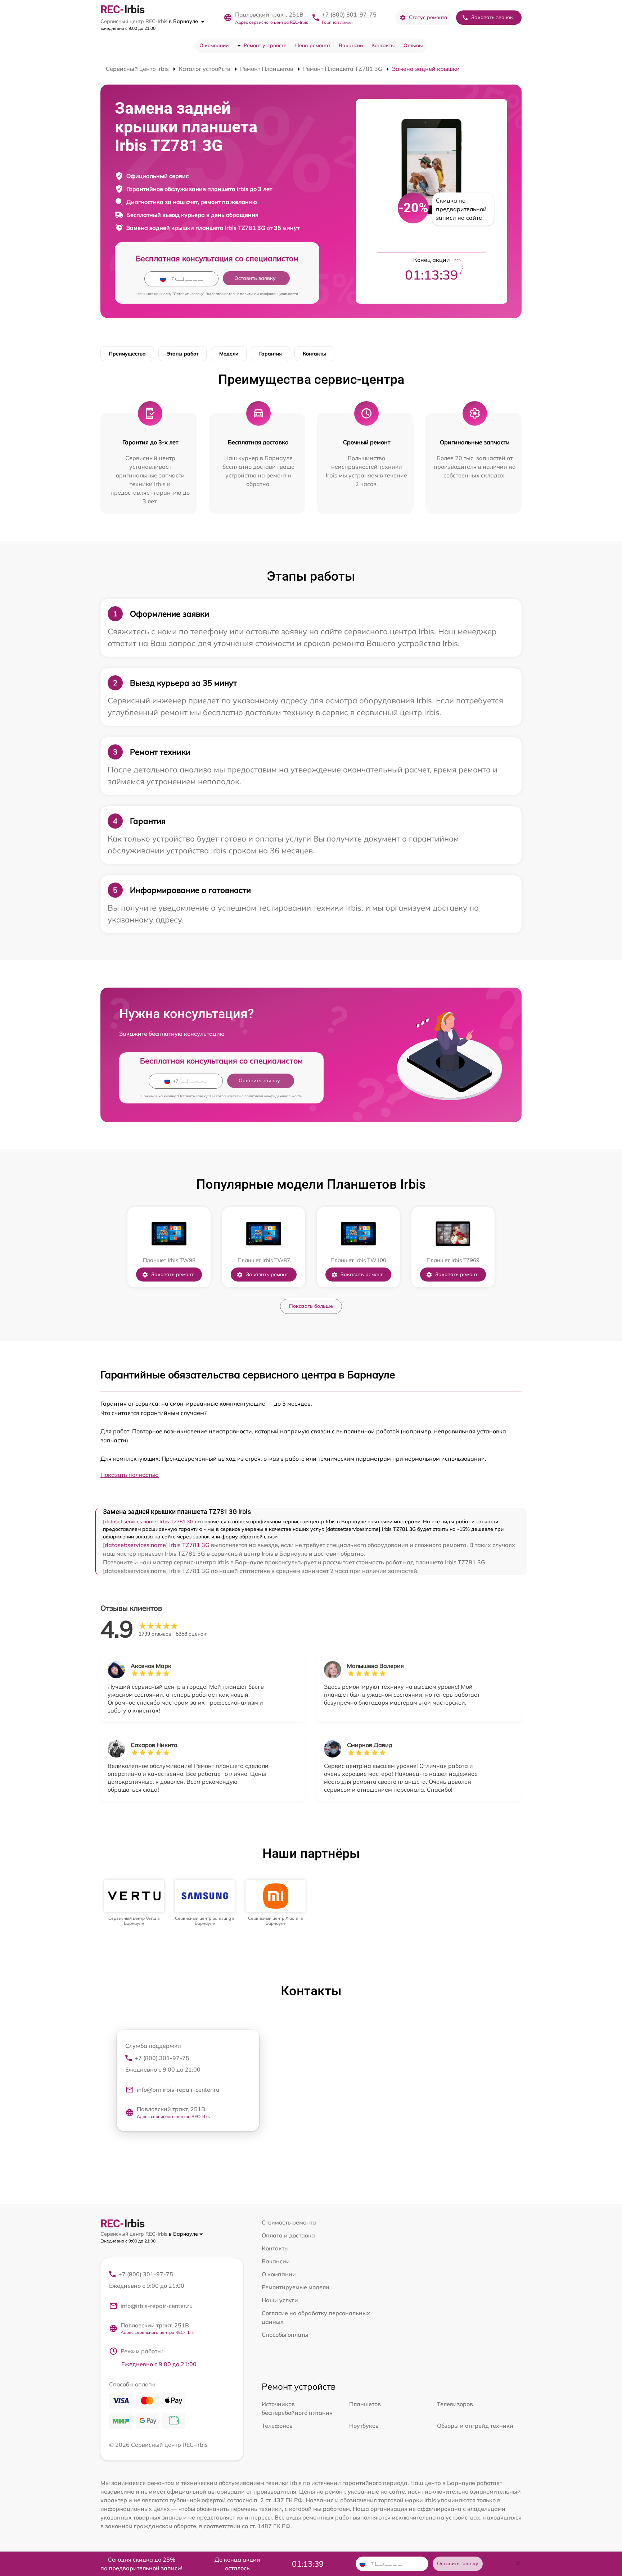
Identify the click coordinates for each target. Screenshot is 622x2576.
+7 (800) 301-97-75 (349, 14)
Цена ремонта (313, 45)
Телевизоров (455, 2404)
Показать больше (311, 1306)
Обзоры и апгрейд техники (475, 2426)
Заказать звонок (492, 17)
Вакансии (351, 45)
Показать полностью (130, 1475)
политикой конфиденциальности (269, 294)
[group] (134, 1903)
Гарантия (271, 354)
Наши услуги (280, 2300)
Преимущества (127, 354)
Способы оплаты (285, 2335)
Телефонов (277, 2426)
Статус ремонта (428, 17)
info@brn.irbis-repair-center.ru (178, 2090)
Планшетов (365, 2404)
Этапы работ (182, 354)
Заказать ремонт (172, 1274)
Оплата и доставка (288, 2235)
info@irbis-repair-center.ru (157, 2306)
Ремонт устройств (265, 45)
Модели (229, 354)
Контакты (383, 45)
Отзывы (413, 45)
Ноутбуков (364, 2426)
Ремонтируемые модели (296, 2287)
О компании (214, 45)
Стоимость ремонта (289, 2222)
